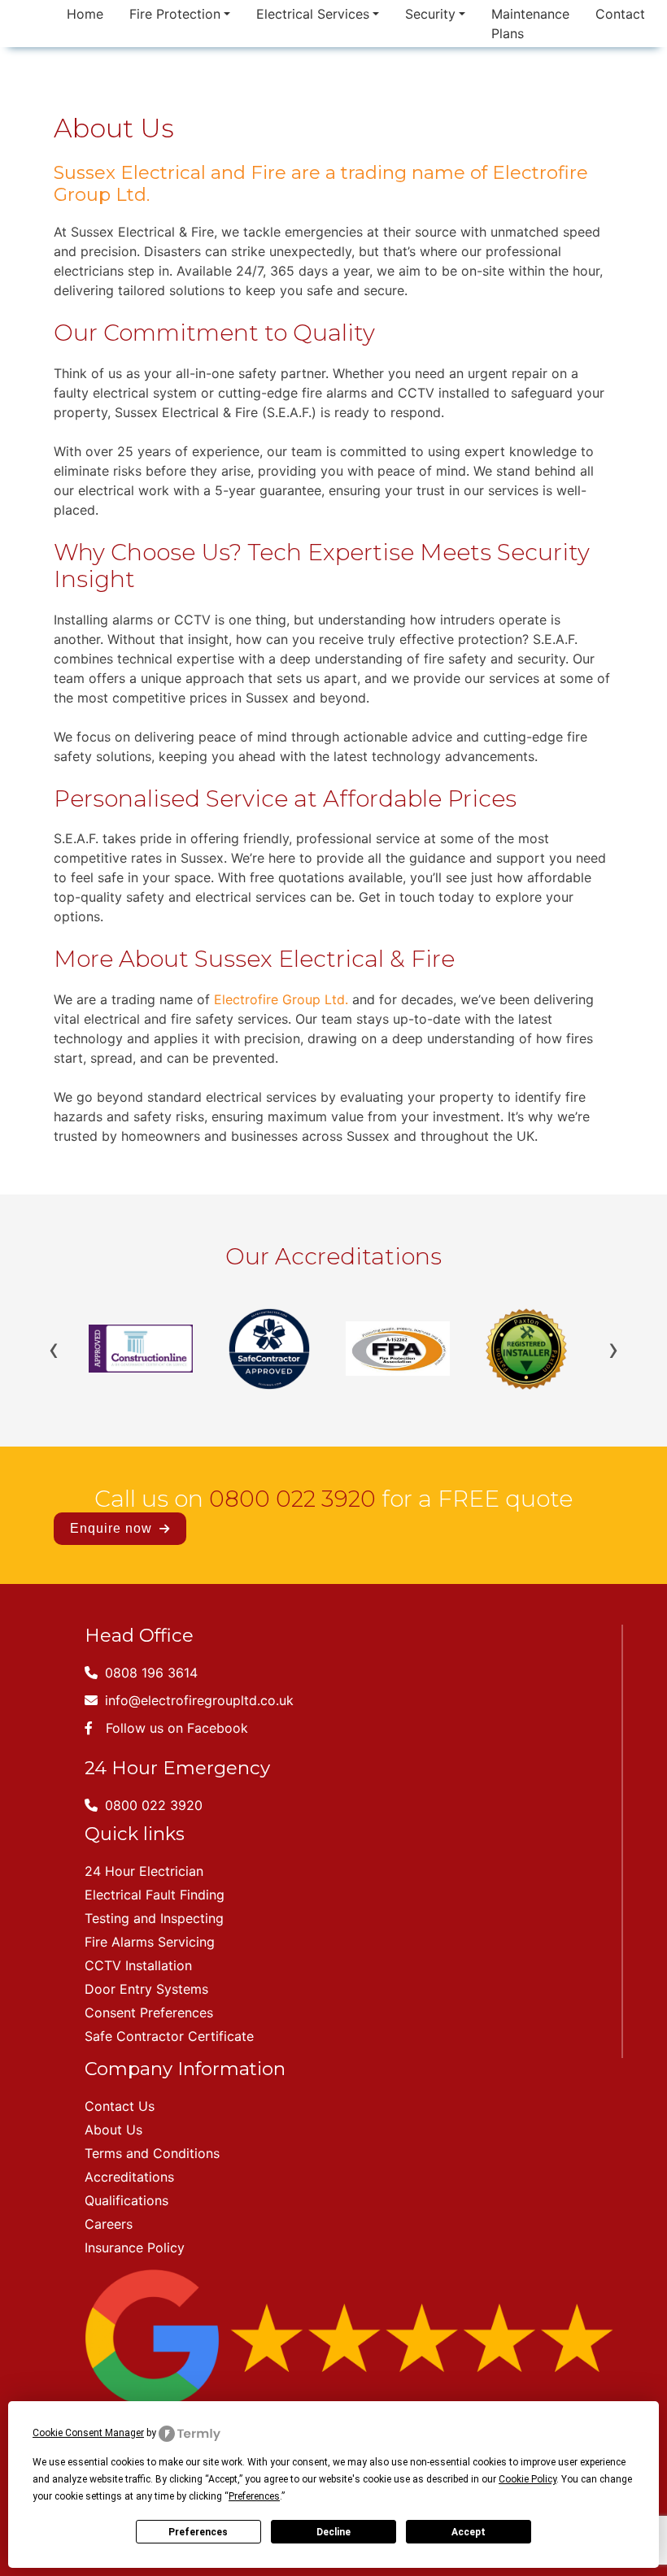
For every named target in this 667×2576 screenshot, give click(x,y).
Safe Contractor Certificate (169, 2036)
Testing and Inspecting (154, 1918)
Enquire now (113, 1528)
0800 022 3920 (292, 1499)
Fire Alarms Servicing (150, 1942)
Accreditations (129, 2177)
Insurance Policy (135, 2247)
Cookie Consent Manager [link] (88, 2433)
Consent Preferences (149, 2012)
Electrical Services (313, 14)
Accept (469, 2532)
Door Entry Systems (146, 1989)
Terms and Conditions (152, 2153)
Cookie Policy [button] (527, 2479)
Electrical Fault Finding (155, 1895)
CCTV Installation (138, 1965)
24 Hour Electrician (144, 1871)
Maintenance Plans (530, 24)
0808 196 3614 (149, 1673)
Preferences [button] (254, 2496)
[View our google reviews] (349, 2336)
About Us (113, 2130)
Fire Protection (175, 14)
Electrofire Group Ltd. (281, 999)
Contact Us (120, 2106)
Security (430, 14)
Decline (333, 2532)
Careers (109, 2224)
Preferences (198, 2532)
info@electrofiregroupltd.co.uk (197, 1700)
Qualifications (126, 2200)
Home (85, 14)
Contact (620, 14)
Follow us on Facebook (177, 1728)
